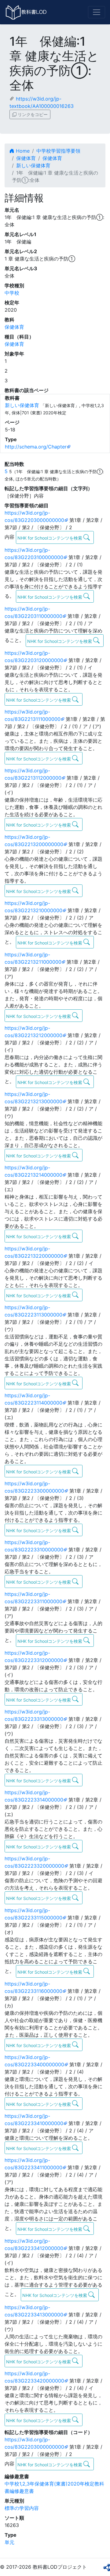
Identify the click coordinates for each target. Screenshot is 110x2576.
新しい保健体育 (33, 165)
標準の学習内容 (22, 2508)
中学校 (12, 293)
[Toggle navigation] (97, 12)
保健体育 (26, 158)
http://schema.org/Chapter (36, 447)
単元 (9, 2542)
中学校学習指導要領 (58, 151)
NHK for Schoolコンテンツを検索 (50, 538)
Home (22, 151)
